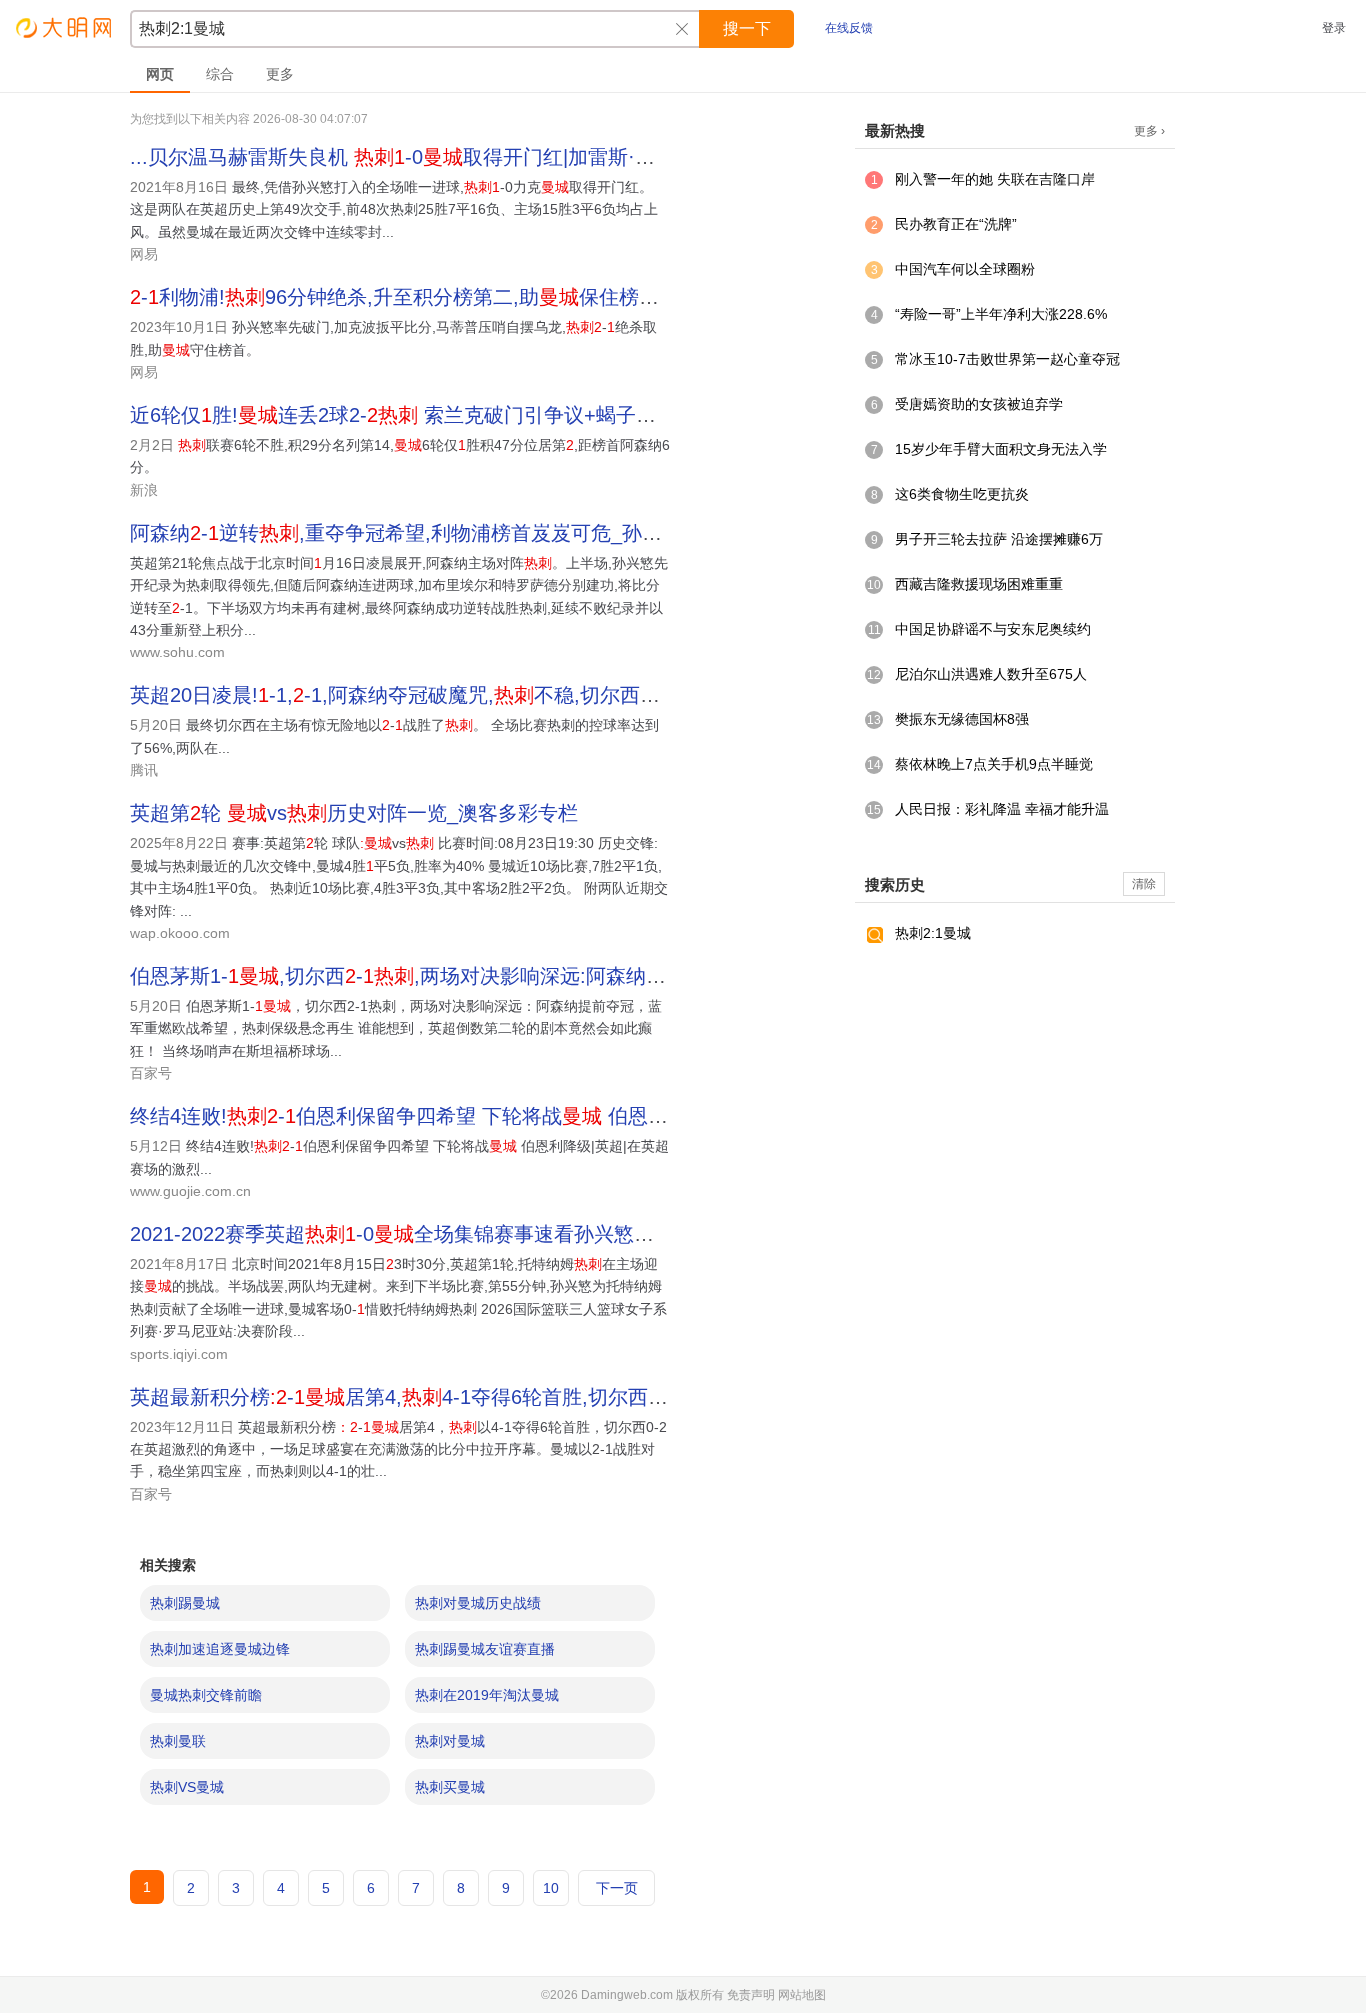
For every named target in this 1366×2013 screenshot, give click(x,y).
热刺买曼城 (450, 1787)
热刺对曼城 (450, 1741)
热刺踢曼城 (185, 1603)
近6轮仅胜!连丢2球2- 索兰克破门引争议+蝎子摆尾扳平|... (434, 415)
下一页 (617, 1888)
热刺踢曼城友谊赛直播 (485, 1649)
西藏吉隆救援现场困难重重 (979, 584)
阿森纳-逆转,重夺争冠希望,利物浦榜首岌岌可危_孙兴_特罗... (430, 533)
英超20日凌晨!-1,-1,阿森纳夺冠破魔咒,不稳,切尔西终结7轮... (429, 695)
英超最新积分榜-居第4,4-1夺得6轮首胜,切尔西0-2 (403, 1397)
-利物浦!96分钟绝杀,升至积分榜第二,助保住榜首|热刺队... (436, 297)
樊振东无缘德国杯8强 (962, 719)
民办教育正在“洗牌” (956, 224)
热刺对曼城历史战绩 (478, 1603)
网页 (160, 74)
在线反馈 (849, 28)
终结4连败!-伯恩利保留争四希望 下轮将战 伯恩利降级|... (430, 1116)
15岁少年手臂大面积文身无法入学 (1001, 449)
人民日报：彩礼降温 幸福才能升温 (1002, 809)
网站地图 (802, 1995)
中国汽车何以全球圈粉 (965, 269)
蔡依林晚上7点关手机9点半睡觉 (994, 764)
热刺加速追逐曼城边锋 (220, 1649)
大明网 (65, 27)
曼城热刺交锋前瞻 (206, 1695)
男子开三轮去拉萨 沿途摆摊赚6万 (999, 539)
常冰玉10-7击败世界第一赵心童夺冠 (1007, 359)
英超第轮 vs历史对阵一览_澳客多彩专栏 (354, 813)
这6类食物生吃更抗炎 (962, 494)
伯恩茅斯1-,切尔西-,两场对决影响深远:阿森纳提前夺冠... (437, 976)
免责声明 (751, 1995)
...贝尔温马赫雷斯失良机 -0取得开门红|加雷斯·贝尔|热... (424, 157)
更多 (280, 74)
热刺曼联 (178, 1741)
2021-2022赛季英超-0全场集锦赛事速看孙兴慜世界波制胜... (441, 1234)
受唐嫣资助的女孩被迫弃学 (979, 404)
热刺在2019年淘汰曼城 (487, 1695)
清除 (1144, 884)
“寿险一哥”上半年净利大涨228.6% (1001, 314)
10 (551, 1888)
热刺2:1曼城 (933, 933)
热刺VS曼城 (187, 1787)
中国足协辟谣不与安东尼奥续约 (993, 629)
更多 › (1149, 131)
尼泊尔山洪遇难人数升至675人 (991, 674)
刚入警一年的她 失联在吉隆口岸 (995, 179)
